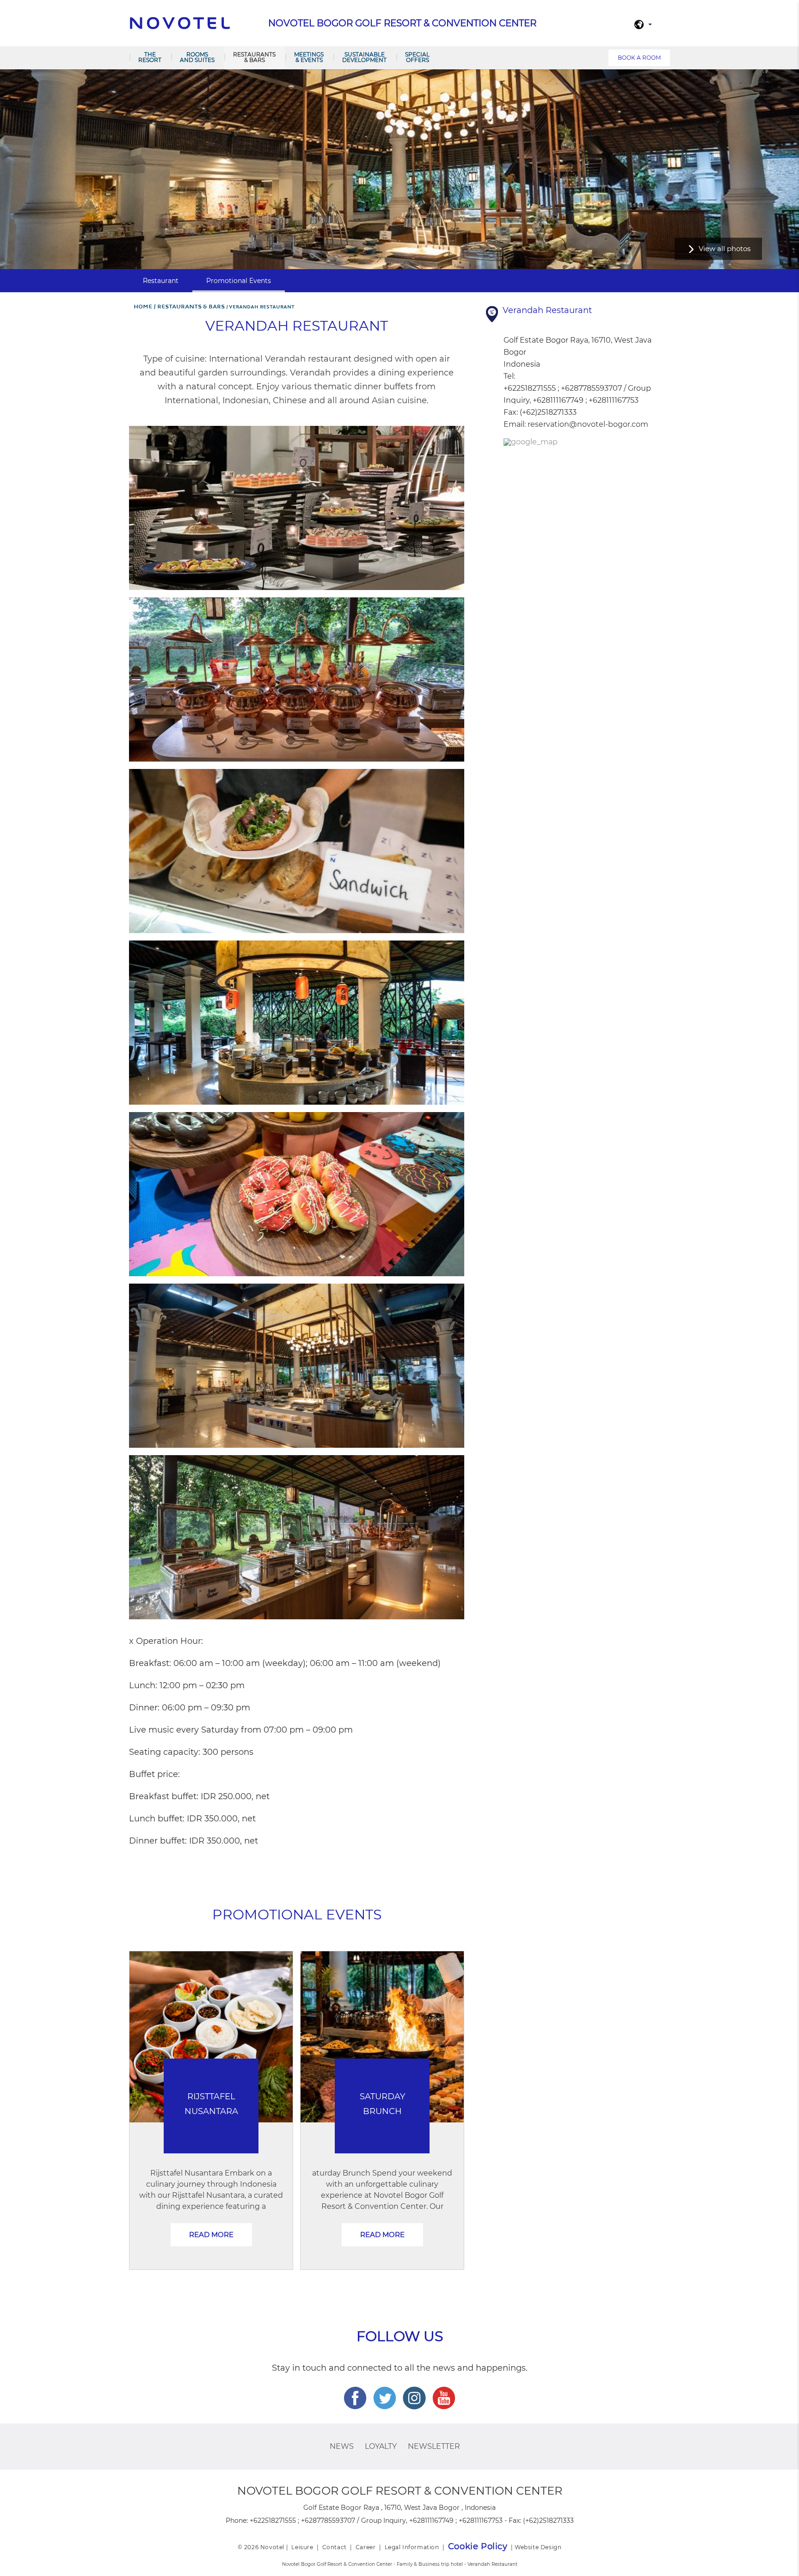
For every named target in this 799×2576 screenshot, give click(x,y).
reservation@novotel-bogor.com (588, 424)
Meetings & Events (309, 57)
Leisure (302, 2547)
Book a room (639, 58)
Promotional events (239, 281)
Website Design (538, 2547)
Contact (335, 2547)
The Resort (150, 57)
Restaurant (161, 281)
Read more (211, 2235)
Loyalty (381, 2446)
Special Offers (417, 57)
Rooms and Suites (197, 57)
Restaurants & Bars (254, 57)
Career (366, 2547)
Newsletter (434, 2446)
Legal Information (412, 2547)
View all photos (725, 249)
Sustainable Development (364, 57)
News (342, 2446)
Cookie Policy (478, 2546)
